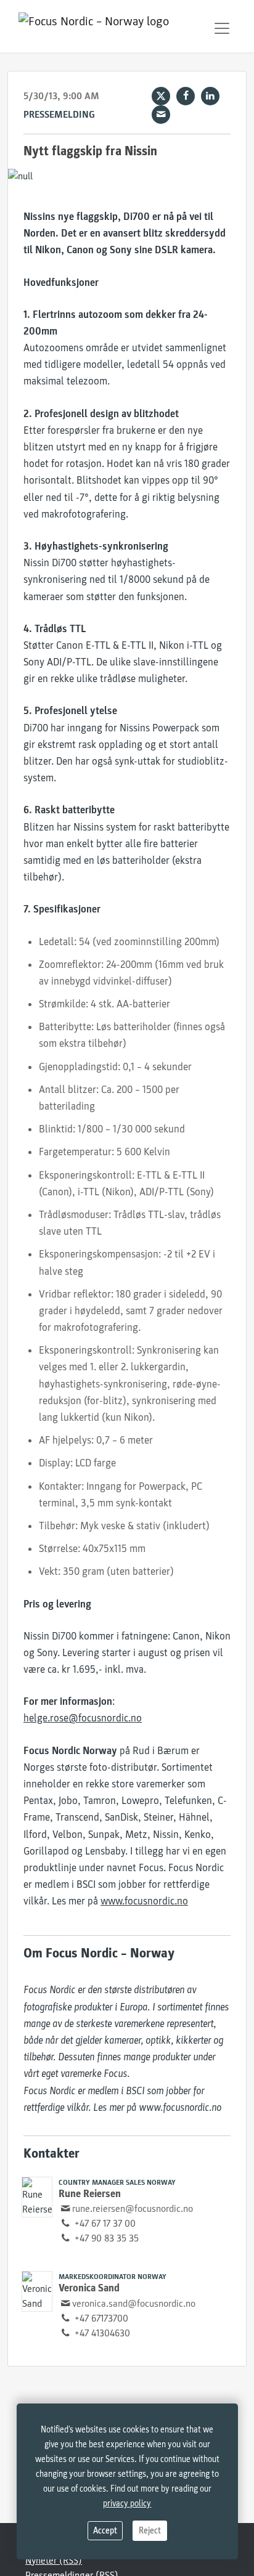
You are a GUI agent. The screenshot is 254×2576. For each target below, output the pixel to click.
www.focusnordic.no (144, 1901)
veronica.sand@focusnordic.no (134, 2304)
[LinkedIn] (210, 96)
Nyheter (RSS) (54, 2561)
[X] (161, 96)
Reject (150, 2531)
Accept (105, 2531)
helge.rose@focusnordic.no (83, 1718)
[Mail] (161, 115)
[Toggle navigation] (222, 28)
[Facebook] (186, 96)
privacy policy (127, 2504)
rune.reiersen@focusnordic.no (133, 2209)
